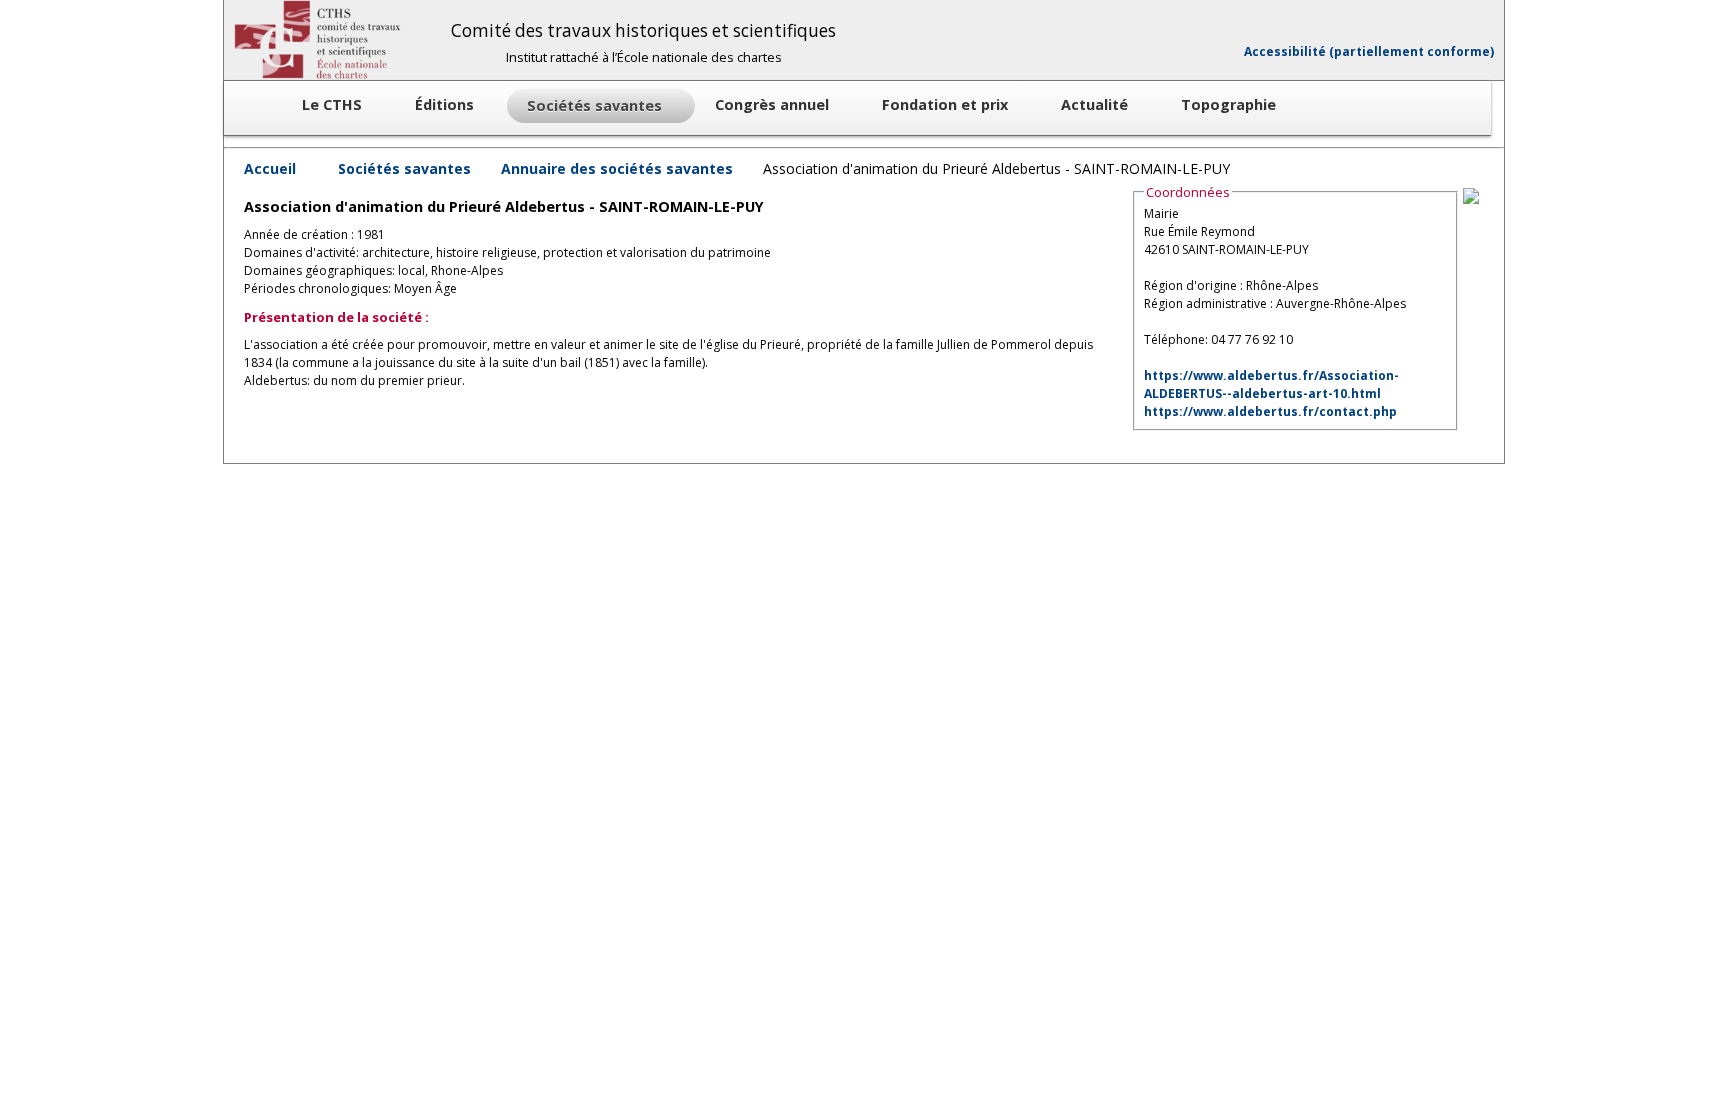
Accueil (270, 168)
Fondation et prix (947, 104)
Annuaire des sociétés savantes (617, 168)
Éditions (446, 104)
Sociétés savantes (404, 168)
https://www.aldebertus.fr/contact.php (1270, 411)
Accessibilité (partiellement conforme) (1369, 51)
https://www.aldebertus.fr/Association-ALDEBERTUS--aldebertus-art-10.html (1271, 384)
